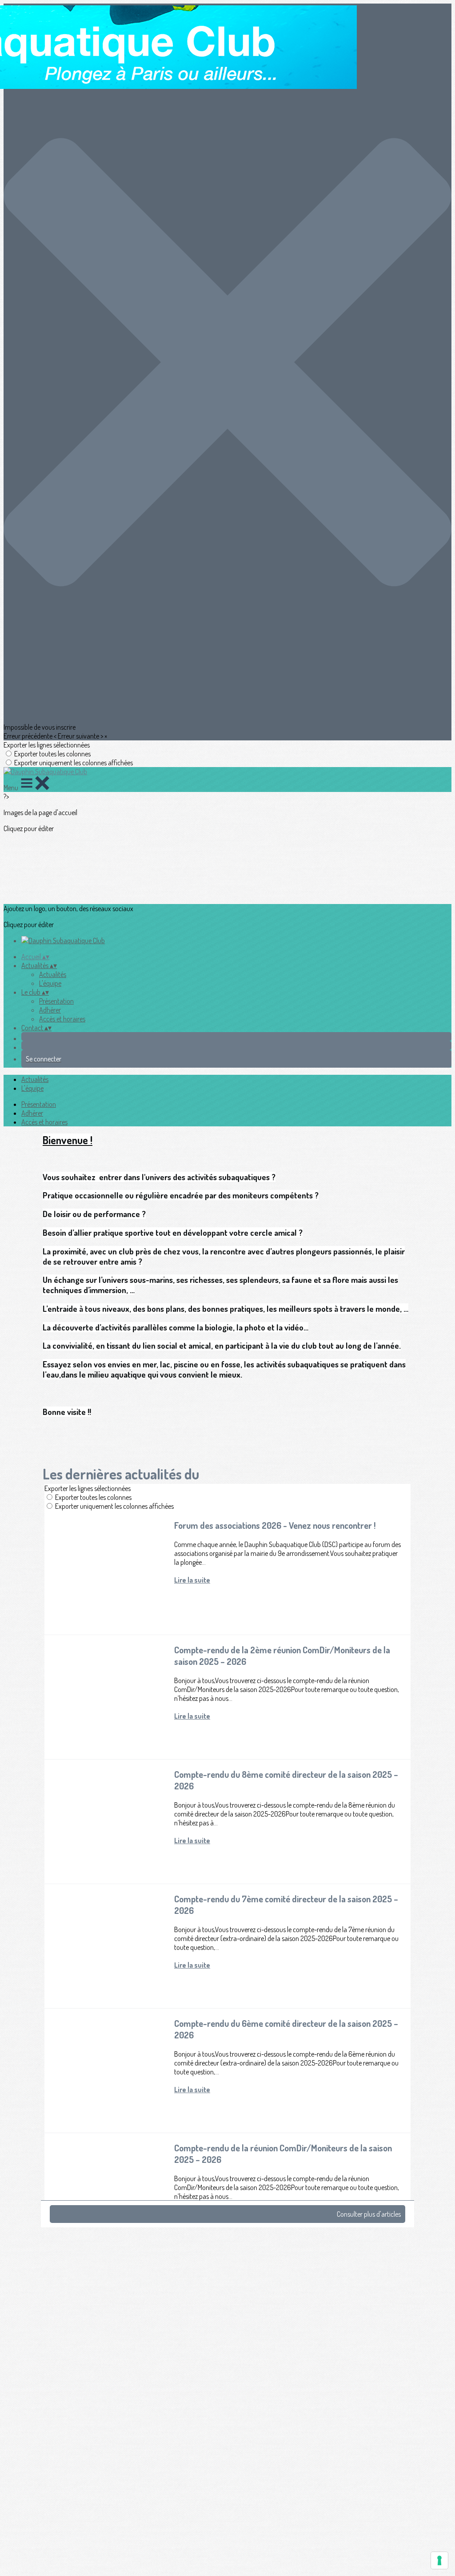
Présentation (56, 1001)
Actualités (53, 974)
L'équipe (50, 983)
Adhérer (50, 1010)
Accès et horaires (62, 1019)
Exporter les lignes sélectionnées (47, 745)
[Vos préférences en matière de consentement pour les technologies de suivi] (439, 2560)
